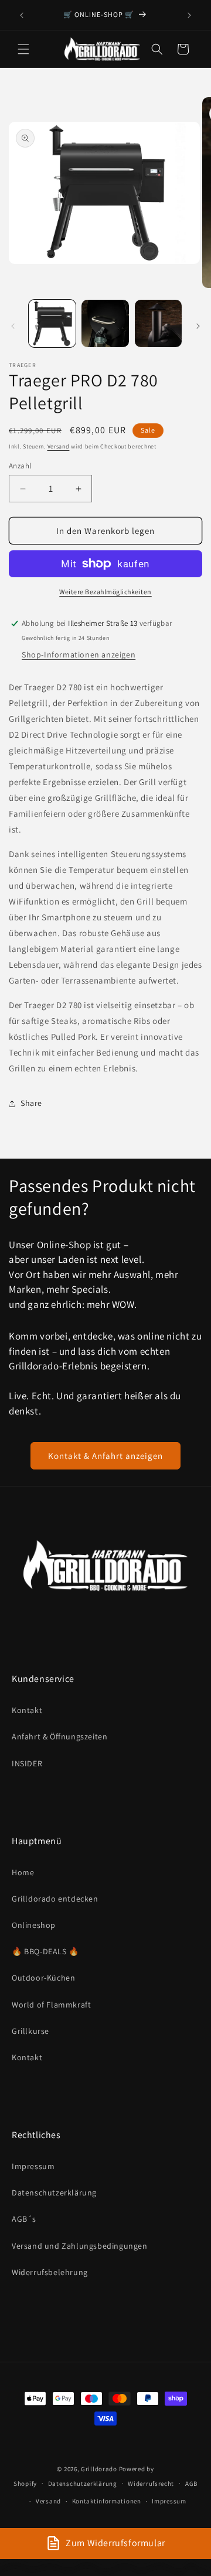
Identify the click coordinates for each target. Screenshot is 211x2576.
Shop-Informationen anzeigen (79, 655)
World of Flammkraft (51, 2005)
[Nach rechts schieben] (198, 326)
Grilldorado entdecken (55, 1899)
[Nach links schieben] (13, 326)
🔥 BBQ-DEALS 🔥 (45, 1951)
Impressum (33, 2166)
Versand (59, 446)
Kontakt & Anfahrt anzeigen (105, 1456)
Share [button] (31, 1103)
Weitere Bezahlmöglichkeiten (105, 592)
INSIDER (27, 1763)
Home (23, 1872)
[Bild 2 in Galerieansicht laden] (105, 323)
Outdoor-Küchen (43, 1978)
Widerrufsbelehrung (50, 2272)
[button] (23, 49)
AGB (191, 2483)
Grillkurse (30, 2031)
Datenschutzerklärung (54, 2193)
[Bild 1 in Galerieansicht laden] (52, 323)
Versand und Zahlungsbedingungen (80, 2246)
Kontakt (27, 1710)
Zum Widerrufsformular (115, 2543)
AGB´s (24, 2219)
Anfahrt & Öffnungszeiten (59, 1736)
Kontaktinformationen (107, 2501)
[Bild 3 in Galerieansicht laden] (158, 323)
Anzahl (20, 466)
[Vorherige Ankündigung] (22, 15)
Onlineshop (34, 1925)
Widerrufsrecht (151, 2483)
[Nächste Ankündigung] (189, 15)
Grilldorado (99, 2469)
